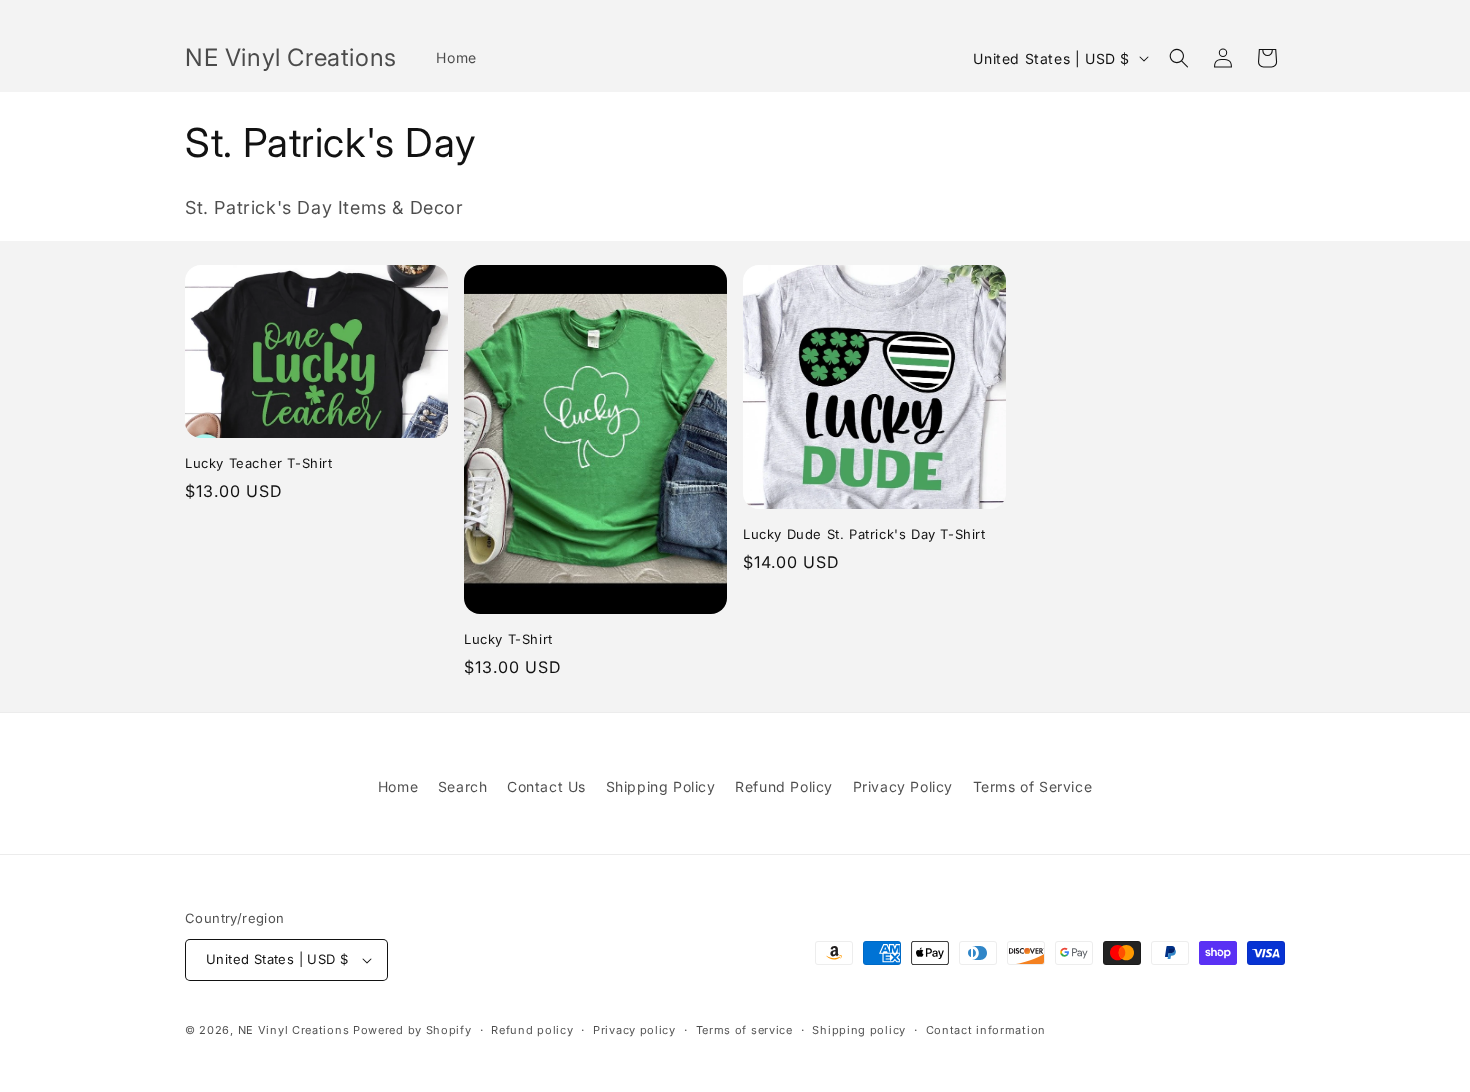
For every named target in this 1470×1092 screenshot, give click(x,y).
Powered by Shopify (412, 1030)
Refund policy (532, 1030)
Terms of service (744, 1030)
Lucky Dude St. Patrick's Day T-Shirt (864, 534)
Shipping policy (859, 1030)
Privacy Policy (903, 786)
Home (398, 786)
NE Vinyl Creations (294, 1030)
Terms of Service (1033, 786)
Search (463, 786)
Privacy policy (634, 1030)
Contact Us (546, 786)
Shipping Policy (661, 786)
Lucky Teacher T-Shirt (259, 463)
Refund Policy (784, 786)
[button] (1179, 58)
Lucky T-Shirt (508, 639)
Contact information (986, 1030)
